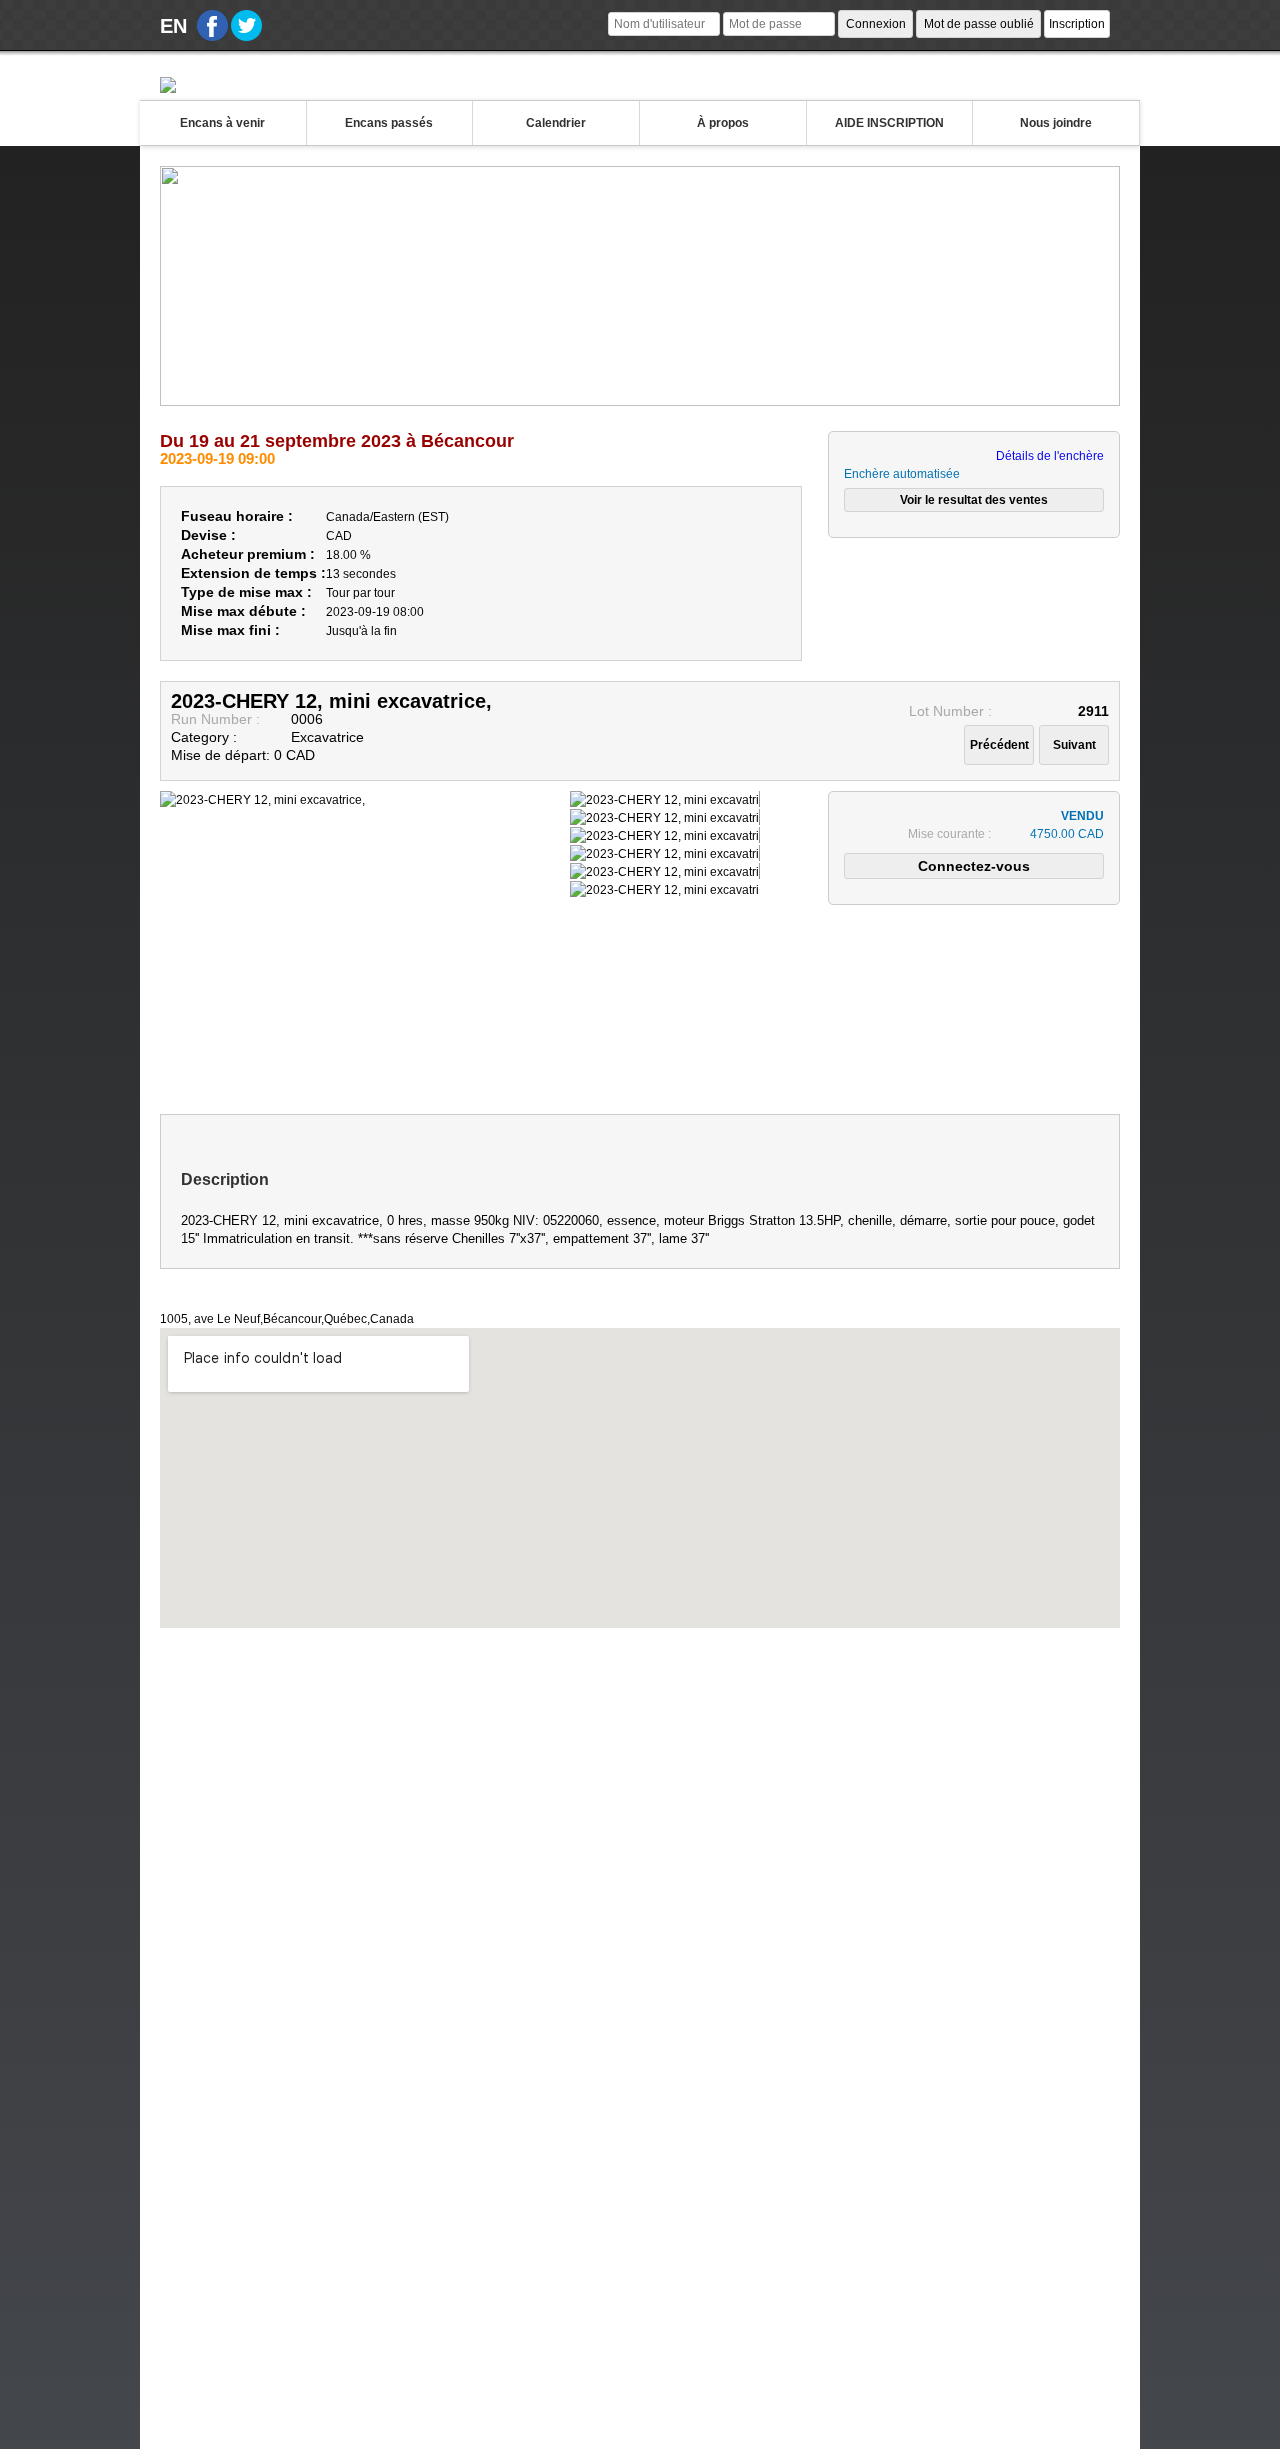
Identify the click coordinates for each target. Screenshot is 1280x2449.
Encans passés (389, 123)
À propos (723, 123)
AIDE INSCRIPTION (889, 123)
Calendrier (556, 123)
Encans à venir (222, 123)
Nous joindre (1056, 123)
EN (173, 26)
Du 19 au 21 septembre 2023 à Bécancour (337, 441)
